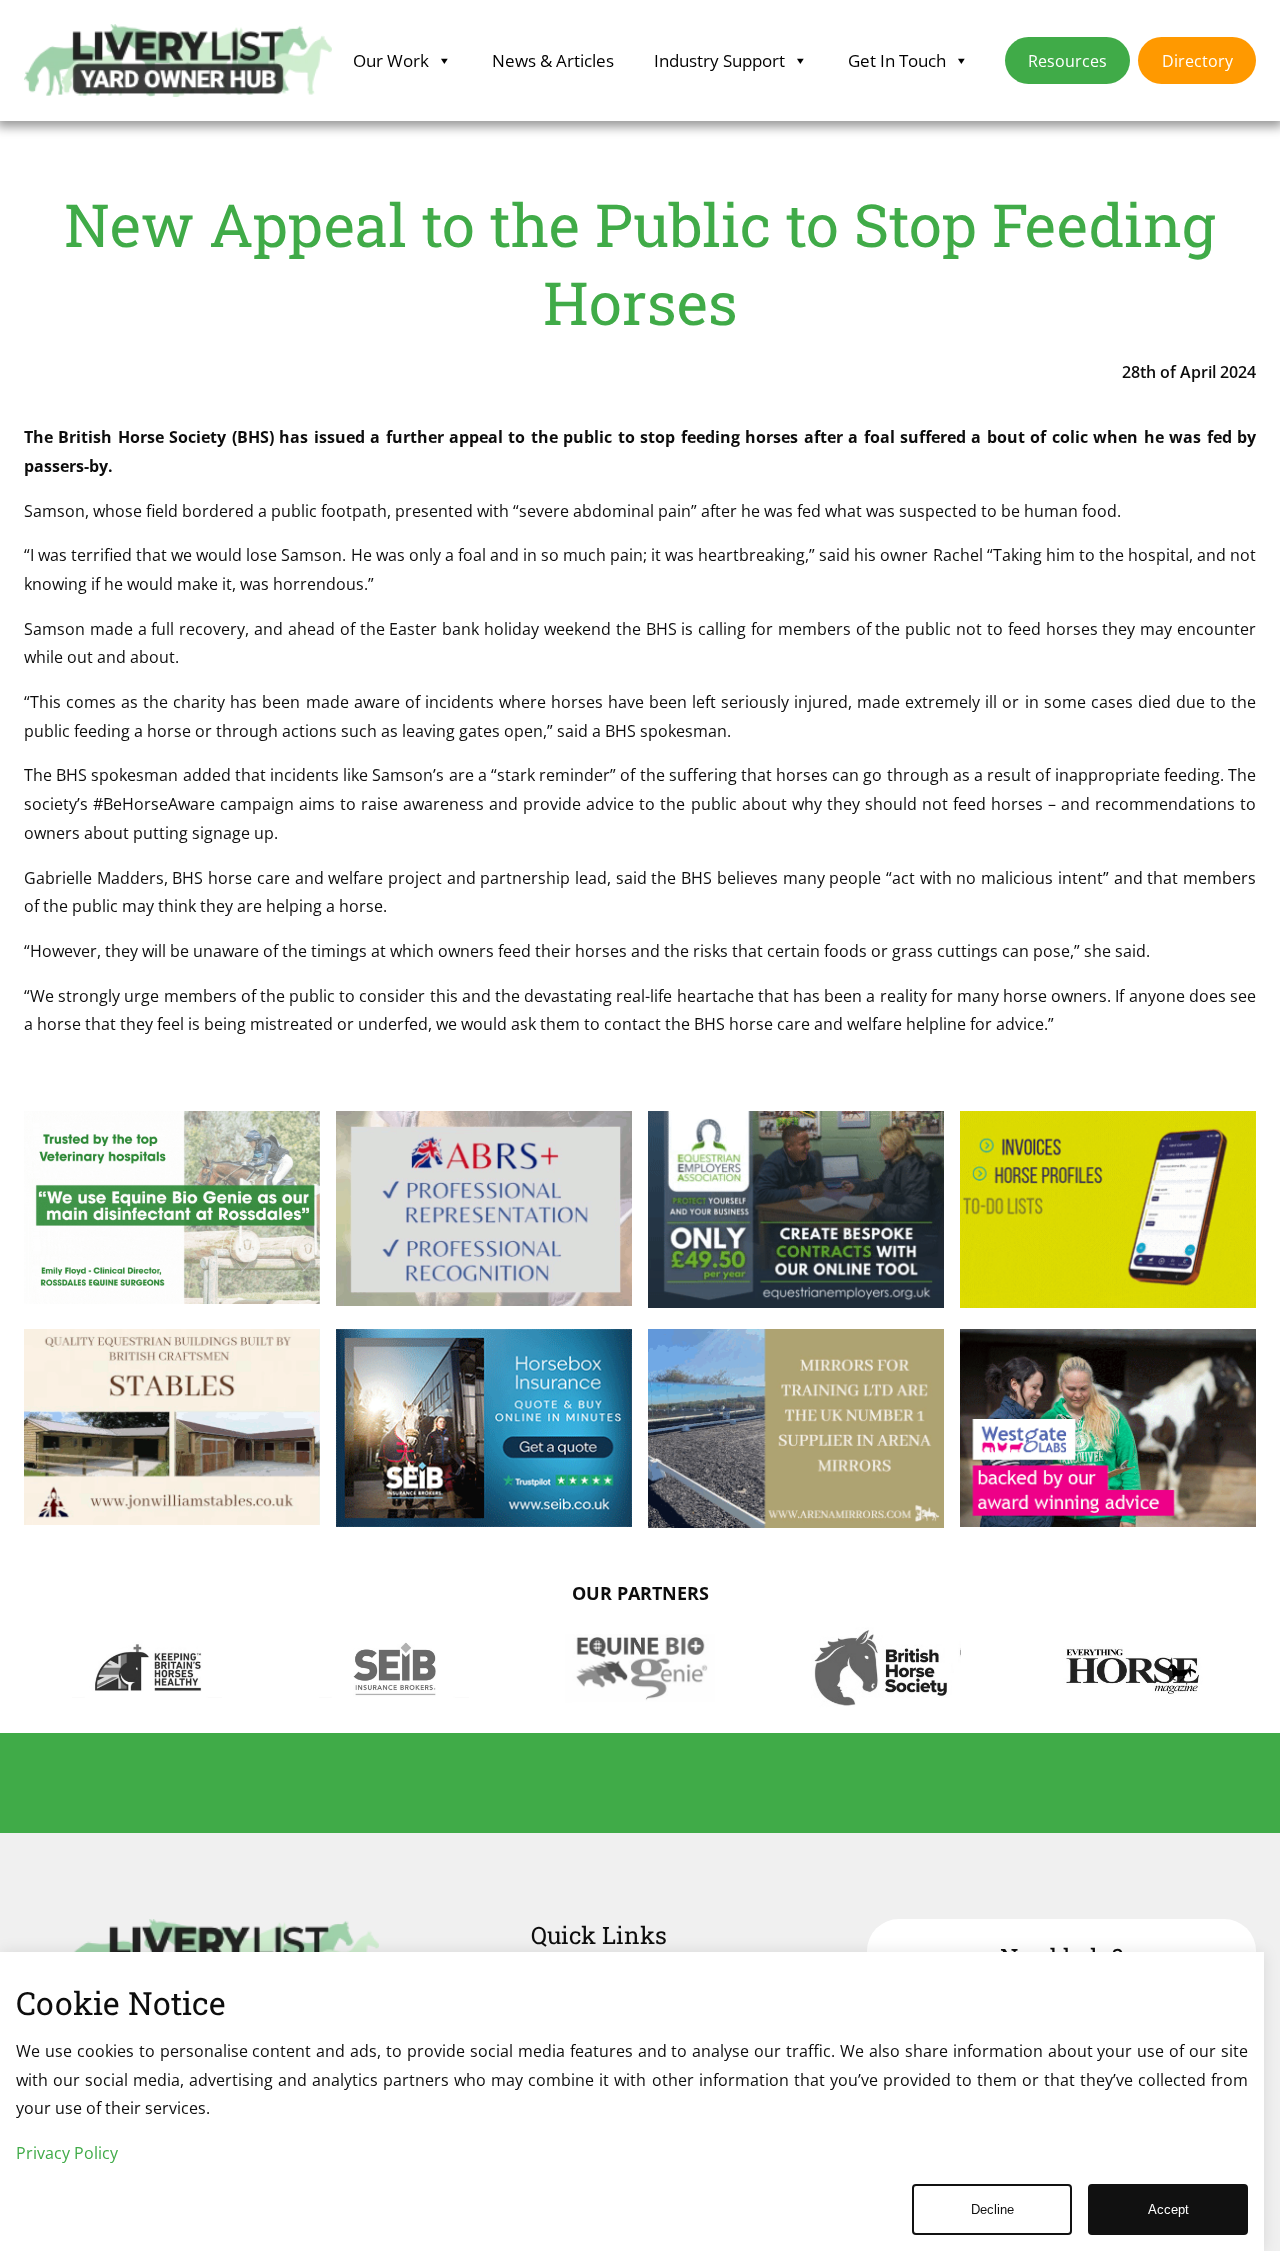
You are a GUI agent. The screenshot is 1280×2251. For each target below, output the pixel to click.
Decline (992, 2209)
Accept (1168, 2209)
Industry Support (719, 60)
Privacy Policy (67, 2153)
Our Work (391, 60)
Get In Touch (897, 60)
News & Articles (553, 60)
